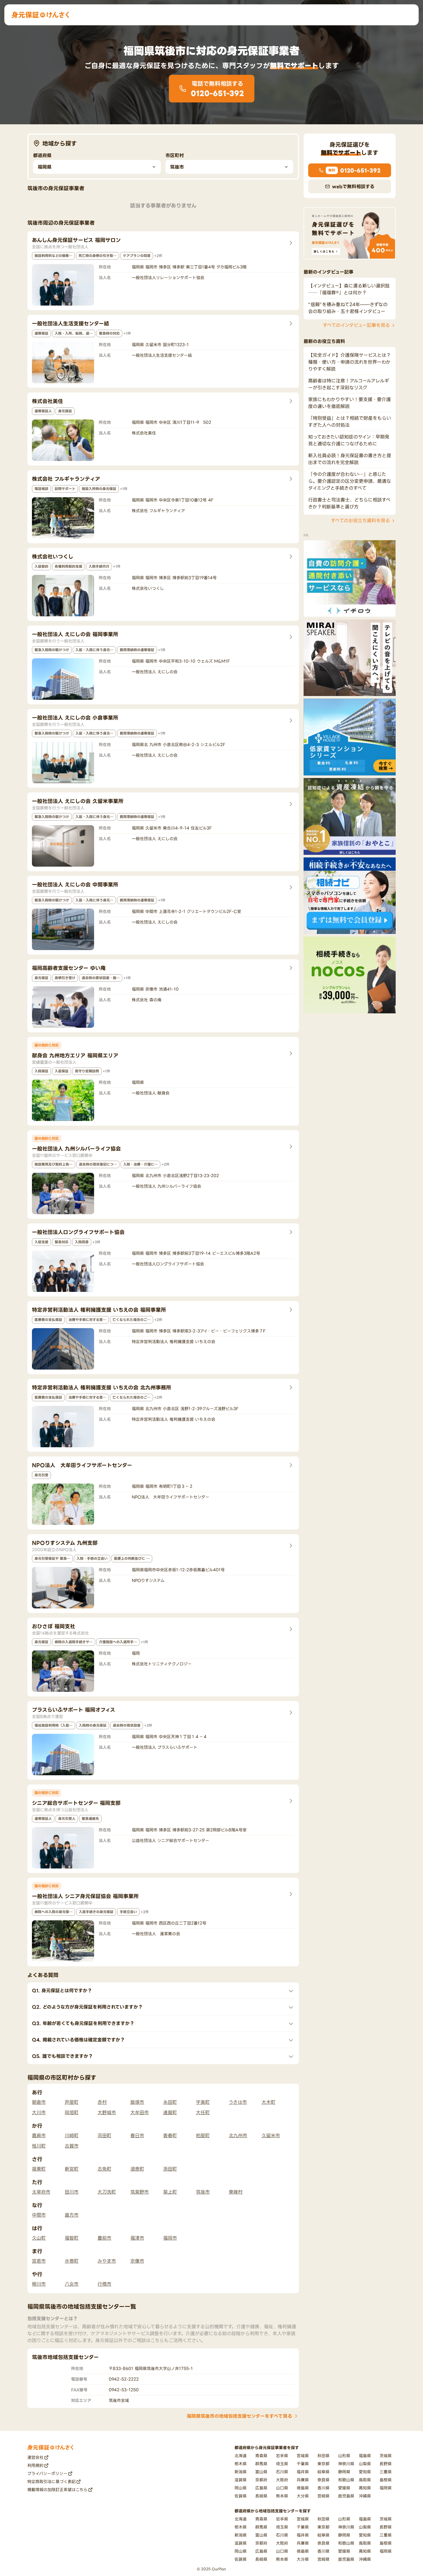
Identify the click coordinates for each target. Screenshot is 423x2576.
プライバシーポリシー (47, 2473)
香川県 (323, 2488)
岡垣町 (72, 2112)
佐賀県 (241, 2496)
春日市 (137, 2135)
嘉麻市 (39, 2135)
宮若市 (39, 2261)
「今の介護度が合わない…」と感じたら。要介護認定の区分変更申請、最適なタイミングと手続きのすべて (350, 481)
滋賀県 (241, 2480)
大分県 (303, 2496)
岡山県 (241, 2488)
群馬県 (261, 2464)
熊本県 (282, 2496)
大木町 (268, 2102)
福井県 (303, 2472)
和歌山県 (346, 2480)
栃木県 (241, 2464)
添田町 (170, 2169)
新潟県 (241, 2472)
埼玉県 (282, 2464)
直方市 (72, 2215)
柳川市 (39, 2284)
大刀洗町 (107, 2192)
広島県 (261, 2488)
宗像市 (137, 2261)
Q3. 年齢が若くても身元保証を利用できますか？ (83, 2023)
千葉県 (303, 2464)
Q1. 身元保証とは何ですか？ (62, 1990)
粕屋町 (203, 2135)
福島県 (365, 2456)
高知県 (365, 2488)
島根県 (386, 2480)
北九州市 (238, 2135)
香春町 (170, 2135)
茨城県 (386, 2456)
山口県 (282, 2488)
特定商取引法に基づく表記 (52, 2481)
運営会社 (35, 2457)
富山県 (261, 2472)
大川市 (39, 2112)
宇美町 (203, 2102)
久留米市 (271, 2135)
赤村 (102, 2102)
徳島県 (303, 2488)
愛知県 (365, 2472)
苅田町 (104, 2135)
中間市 (39, 2215)
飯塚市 (137, 2102)
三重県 (386, 2472)
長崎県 (261, 2496)
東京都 (323, 2464)
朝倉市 (39, 2102)
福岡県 (386, 2488)
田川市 (72, 2192)
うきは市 (238, 2102)
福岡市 (170, 2238)
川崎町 (72, 2135)
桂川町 (39, 2146)
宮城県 (303, 2456)
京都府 (261, 2480)
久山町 (39, 2238)
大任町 (203, 2112)
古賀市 (72, 2146)
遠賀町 (170, 2112)
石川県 (282, 2472)
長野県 (386, 2464)
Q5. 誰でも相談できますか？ (62, 2056)
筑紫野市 (140, 2192)
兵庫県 (303, 2480)
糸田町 (170, 2102)
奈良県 (323, 2480)
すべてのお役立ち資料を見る (360, 521)
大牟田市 (140, 2112)
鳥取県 (365, 2480)
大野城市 (107, 2112)
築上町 (170, 2192)
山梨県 (365, 2464)
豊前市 (104, 2238)
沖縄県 (365, 2496)
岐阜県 (323, 2472)
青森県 (261, 2456)
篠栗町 (39, 2169)
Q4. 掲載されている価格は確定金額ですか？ (78, 2040)
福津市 (137, 2238)
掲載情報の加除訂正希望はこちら (57, 2490)
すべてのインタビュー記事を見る (356, 325)
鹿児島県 (346, 2496)
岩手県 (282, 2456)
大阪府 (282, 2480)
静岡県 (344, 2472)
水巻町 (72, 2261)
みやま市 (107, 2261)
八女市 (72, 2284)
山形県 (344, 2456)
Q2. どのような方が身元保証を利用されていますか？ (87, 2007)
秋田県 (323, 2456)
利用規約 (35, 2465)
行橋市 (104, 2284)
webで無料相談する (353, 186)
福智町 (72, 2238)
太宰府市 (41, 2192)
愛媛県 (344, 2488)
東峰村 (236, 2192)
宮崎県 (323, 2496)
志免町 (104, 2169)
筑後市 (203, 2192)
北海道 (241, 2456)
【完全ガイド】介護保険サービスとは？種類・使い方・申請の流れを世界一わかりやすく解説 (349, 362)
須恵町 (137, 2169)
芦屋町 (72, 2102)
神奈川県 (346, 2464)
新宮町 (72, 2169)
